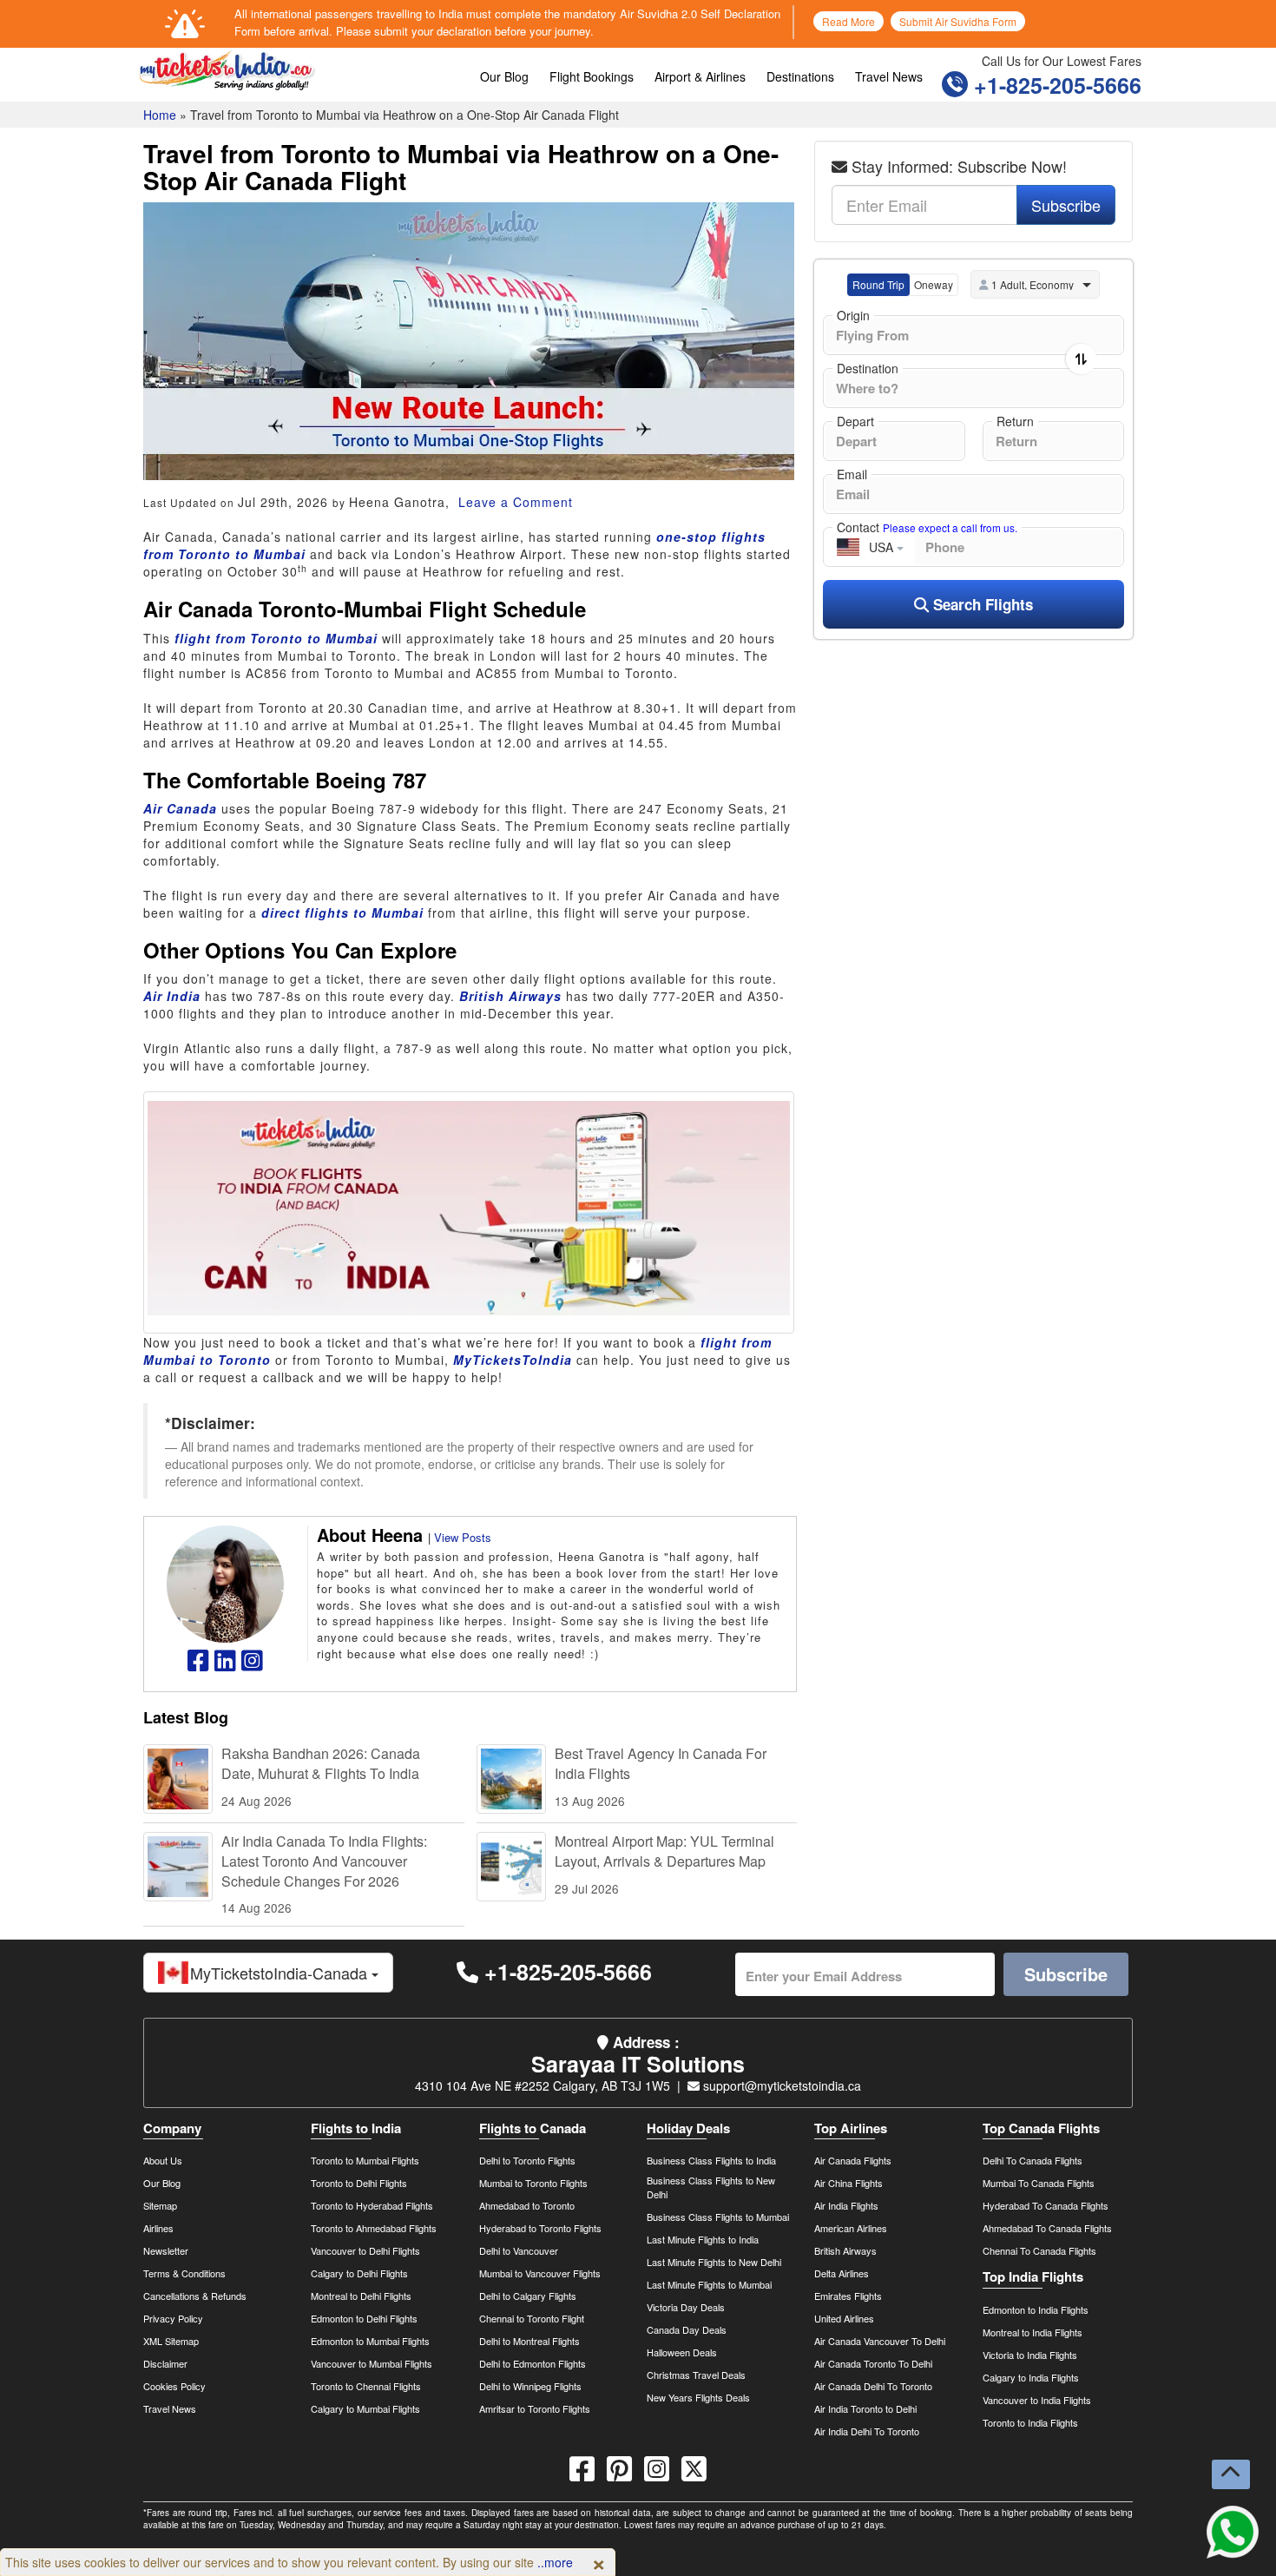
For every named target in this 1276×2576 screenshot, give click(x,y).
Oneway (934, 284)
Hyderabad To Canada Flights (1046, 2205)
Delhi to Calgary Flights (528, 2296)
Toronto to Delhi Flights (359, 2183)
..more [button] (555, 2562)
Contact (927, 527)
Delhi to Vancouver (519, 2250)
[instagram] (252, 1664)
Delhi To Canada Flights (1033, 2160)
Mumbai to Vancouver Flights (540, 2273)
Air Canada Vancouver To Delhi (880, 2341)
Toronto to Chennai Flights (366, 2386)
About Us (163, 2160)
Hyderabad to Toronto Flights (540, 2228)
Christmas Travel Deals (696, 2375)
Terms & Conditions (184, 2273)
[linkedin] (225, 1664)
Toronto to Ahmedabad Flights (374, 2228)
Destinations (800, 76)
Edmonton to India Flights (1036, 2309)
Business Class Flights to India (711, 2160)
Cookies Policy (174, 2386)
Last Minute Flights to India (703, 2239)
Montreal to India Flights (1033, 2332)
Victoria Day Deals (686, 2307)
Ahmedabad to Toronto (527, 2205)
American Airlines (851, 2228)
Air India (172, 996)
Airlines (158, 2228)
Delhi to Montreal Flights (529, 2341)
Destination (868, 368)
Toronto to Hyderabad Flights (372, 2205)
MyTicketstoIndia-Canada (281, 1973)
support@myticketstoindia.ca (780, 2085)
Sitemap (160, 2205)
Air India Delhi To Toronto (867, 2431)
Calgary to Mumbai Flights (365, 2408)
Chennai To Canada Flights (1039, 2250)
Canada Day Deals (687, 2329)
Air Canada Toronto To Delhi (873, 2363)
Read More (848, 21)
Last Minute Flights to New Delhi (714, 2262)
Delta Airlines (842, 2273)
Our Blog (504, 76)
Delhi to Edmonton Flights (533, 2363)
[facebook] (198, 1664)
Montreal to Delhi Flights (361, 2296)
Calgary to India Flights (1031, 2377)
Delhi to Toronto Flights (527, 2160)
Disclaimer (165, 2363)
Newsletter (166, 2250)
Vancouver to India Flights (1037, 2400)
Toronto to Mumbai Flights (365, 2160)
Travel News (889, 76)
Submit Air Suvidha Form (958, 21)
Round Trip (878, 284)
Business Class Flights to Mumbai (718, 2217)
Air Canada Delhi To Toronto (873, 2386)
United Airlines (844, 2318)
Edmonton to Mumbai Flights (370, 2341)
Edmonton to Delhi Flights (364, 2318)
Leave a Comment (513, 502)
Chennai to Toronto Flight (532, 2318)
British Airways (510, 996)
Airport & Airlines (700, 76)
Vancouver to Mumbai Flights (372, 2363)
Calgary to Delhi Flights (359, 2273)
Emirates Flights (848, 2296)
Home (160, 115)
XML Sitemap (171, 2341)
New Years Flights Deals (698, 2397)
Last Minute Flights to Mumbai (709, 2284)
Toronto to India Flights (1030, 2422)
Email (852, 474)
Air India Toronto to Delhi (865, 2408)
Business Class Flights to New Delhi (711, 2187)
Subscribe (1066, 205)
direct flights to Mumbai (342, 912)
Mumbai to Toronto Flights (533, 2183)
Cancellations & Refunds (195, 2296)
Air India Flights (846, 2205)
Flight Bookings (592, 76)
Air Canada (180, 808)
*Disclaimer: (210, 1423)
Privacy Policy (173, 2318)
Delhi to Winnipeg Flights (530, 2386)
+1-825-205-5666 (1055, 85)
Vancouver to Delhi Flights (365, 2250)
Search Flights (981, 604)
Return (1015, 421)
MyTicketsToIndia (513, 1360)
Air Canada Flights (853, 2160)
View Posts (463, 1537)
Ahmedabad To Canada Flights (1047, 2228)
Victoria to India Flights (1030, 2355)
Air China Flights (848, 2183)
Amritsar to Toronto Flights (535, 2408)
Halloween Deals (682, 2352)
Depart (855, 421)
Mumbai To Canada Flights (1039, 2183)
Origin (853, 315)
